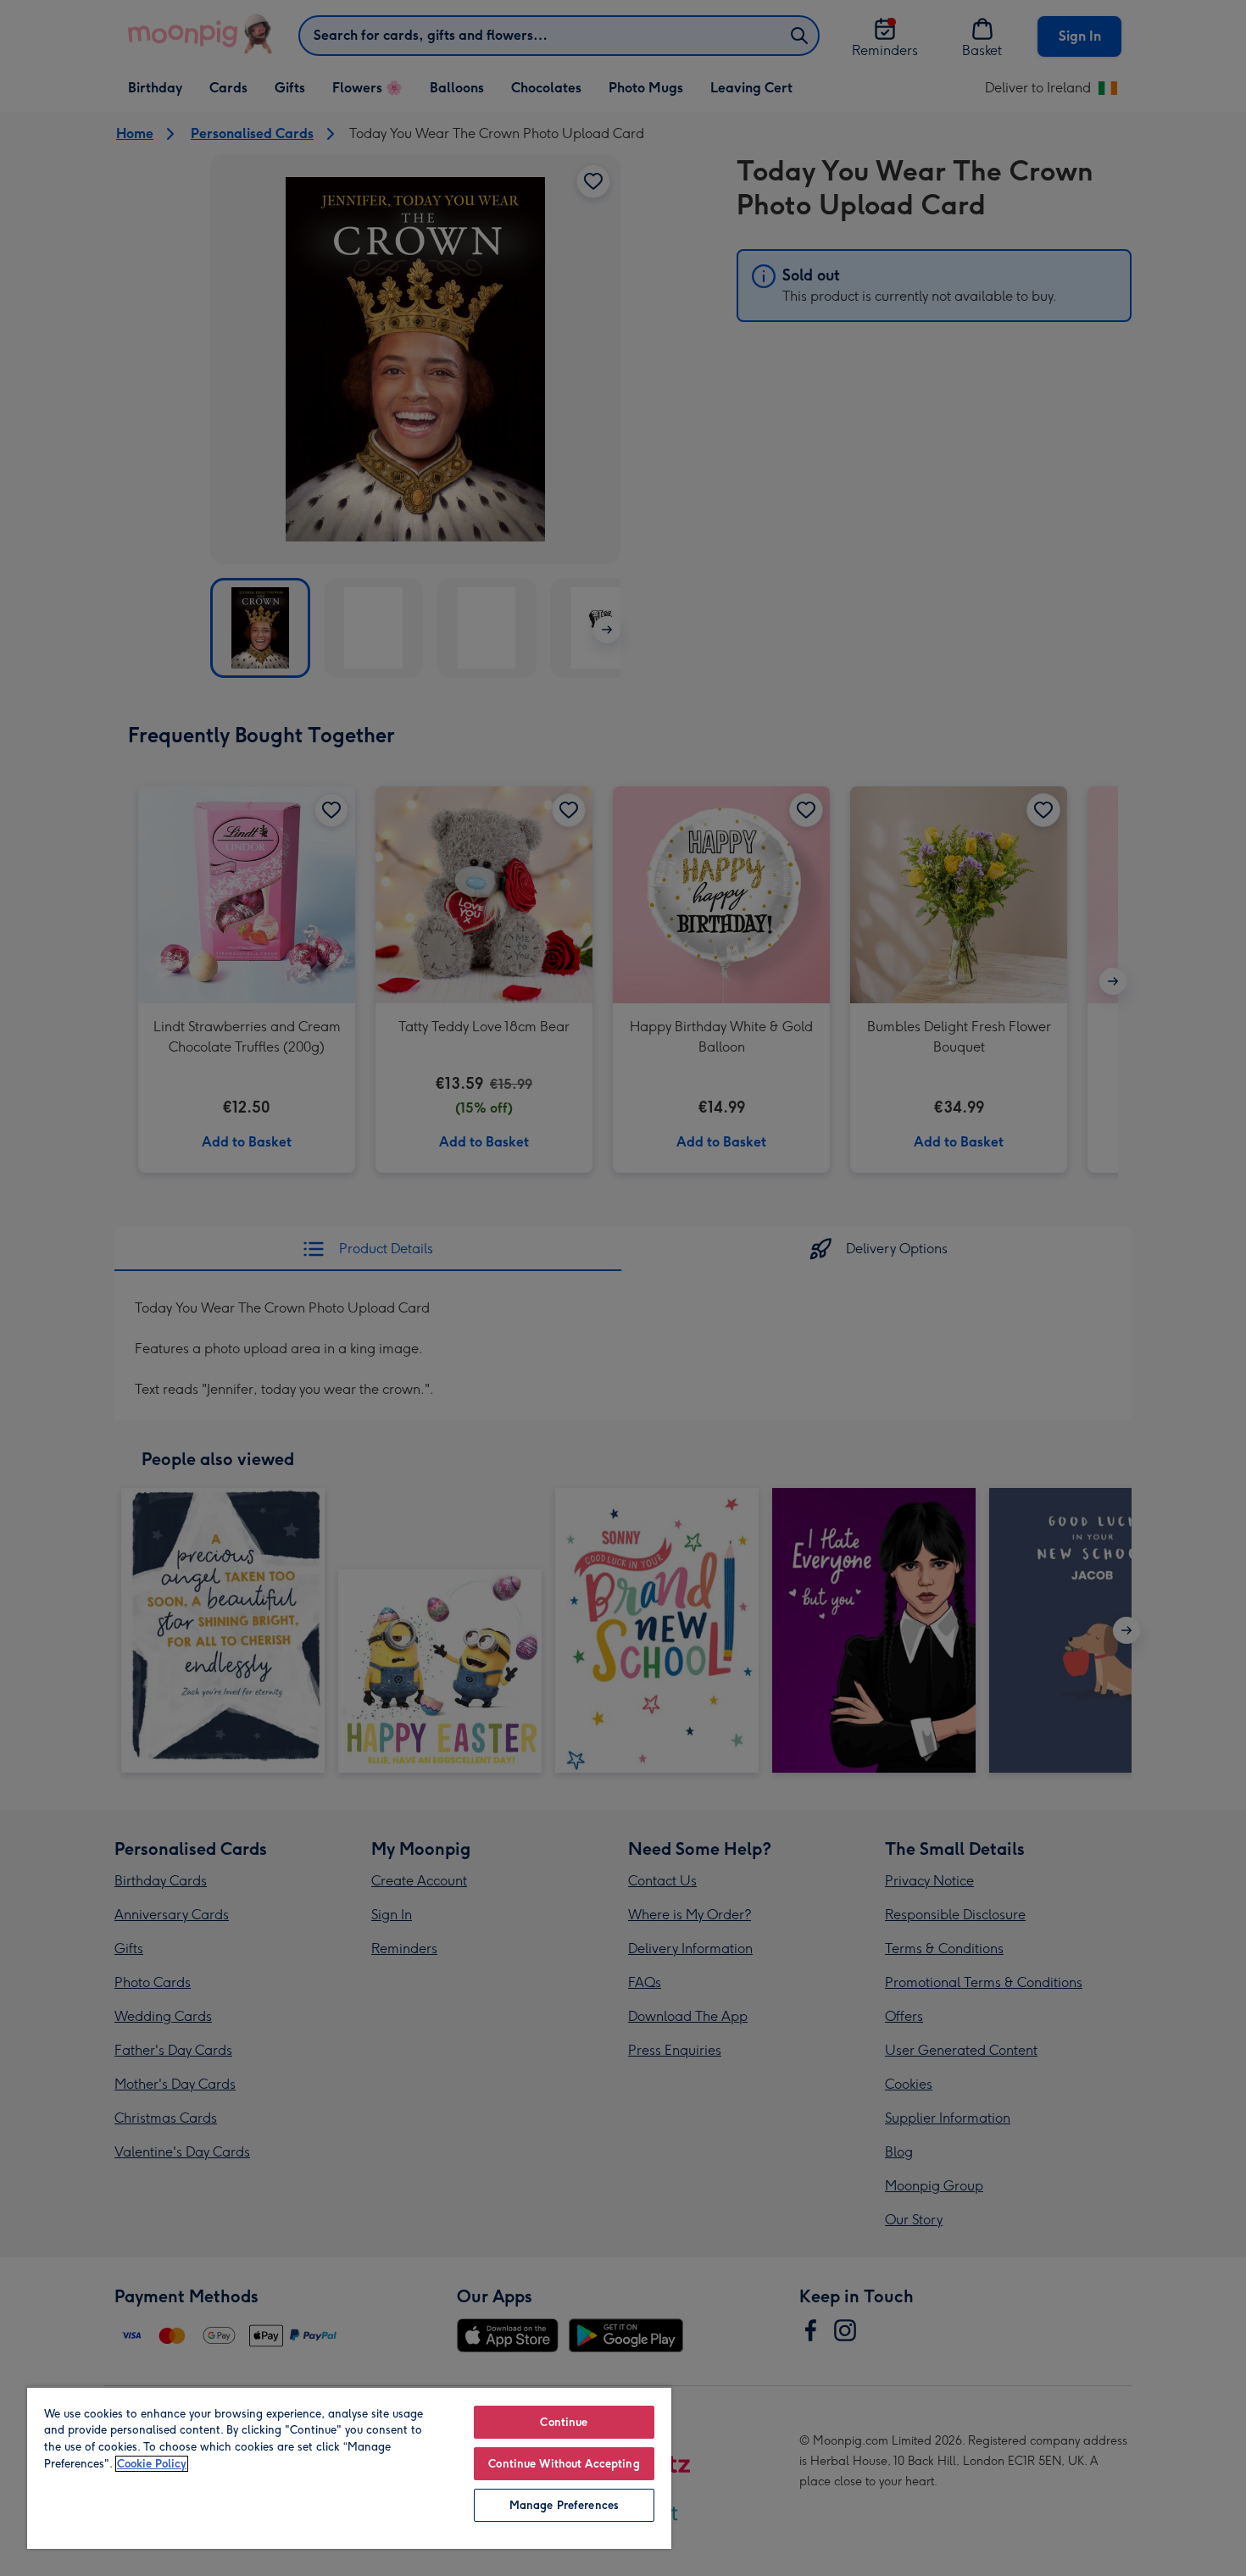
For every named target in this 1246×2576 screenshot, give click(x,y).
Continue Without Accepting (564, 2464)
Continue (564, 2422)
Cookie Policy (152, 2464)
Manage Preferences (564, 2505)
